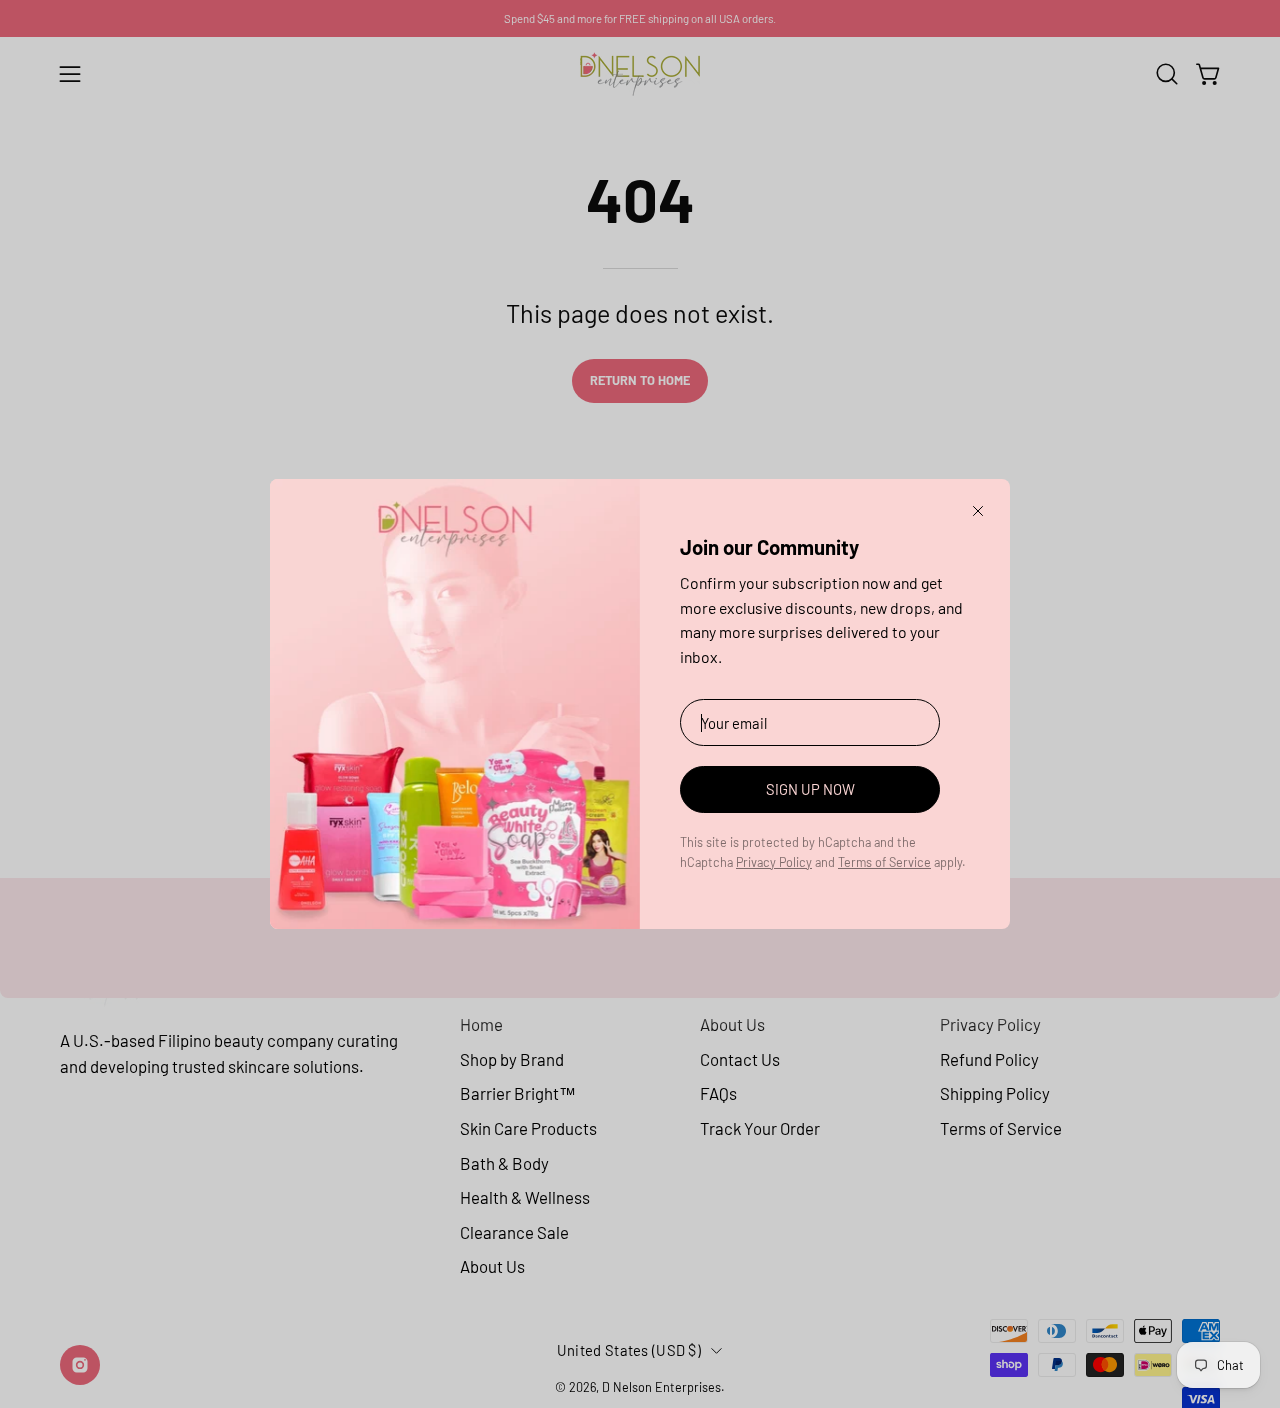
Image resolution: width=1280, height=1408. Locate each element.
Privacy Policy (774, 862)
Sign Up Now (810, 789)
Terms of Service (884, 862)
